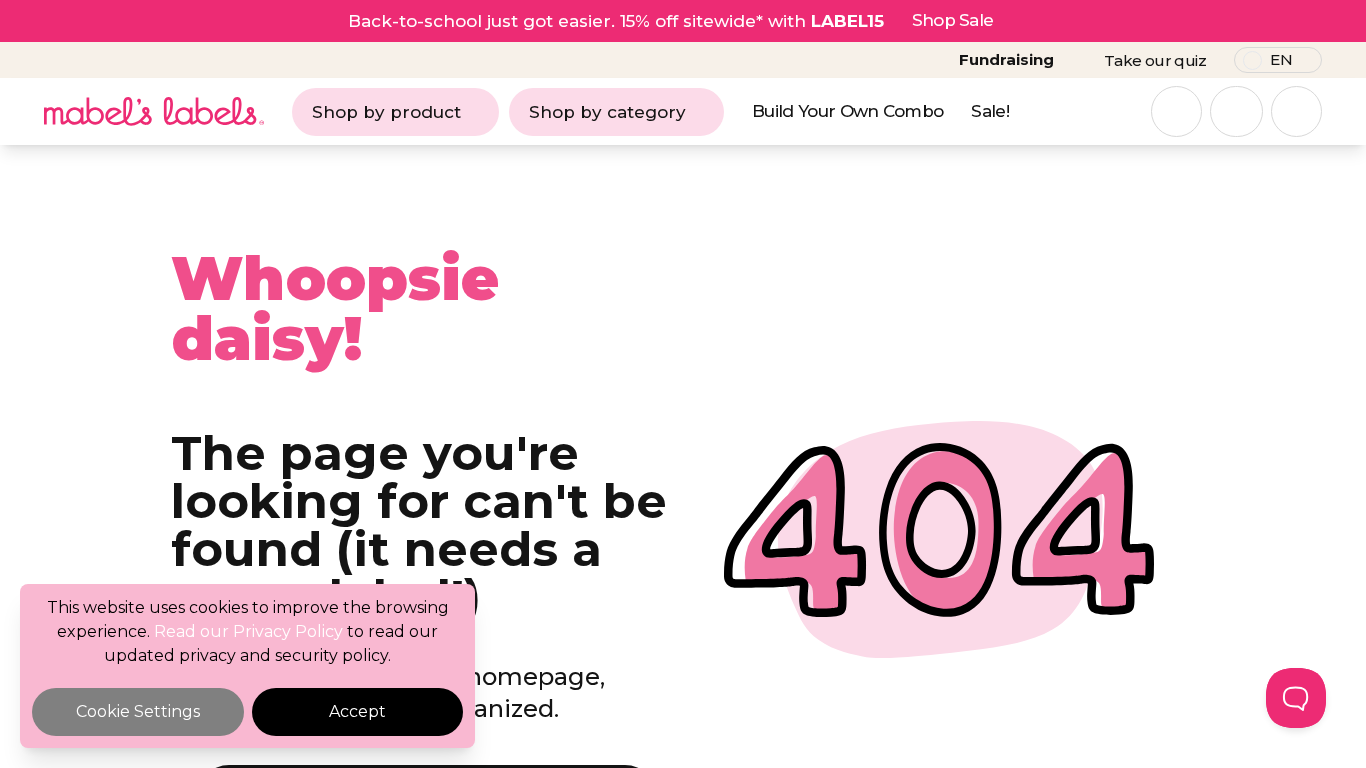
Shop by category (607, 112)
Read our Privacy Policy (248, 631)
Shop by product (386, 112)
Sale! (990, 111)
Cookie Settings (138, 711)
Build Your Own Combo (847, 111)
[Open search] (1176, 111)
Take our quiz (1155, 60)
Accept (357, 711)
